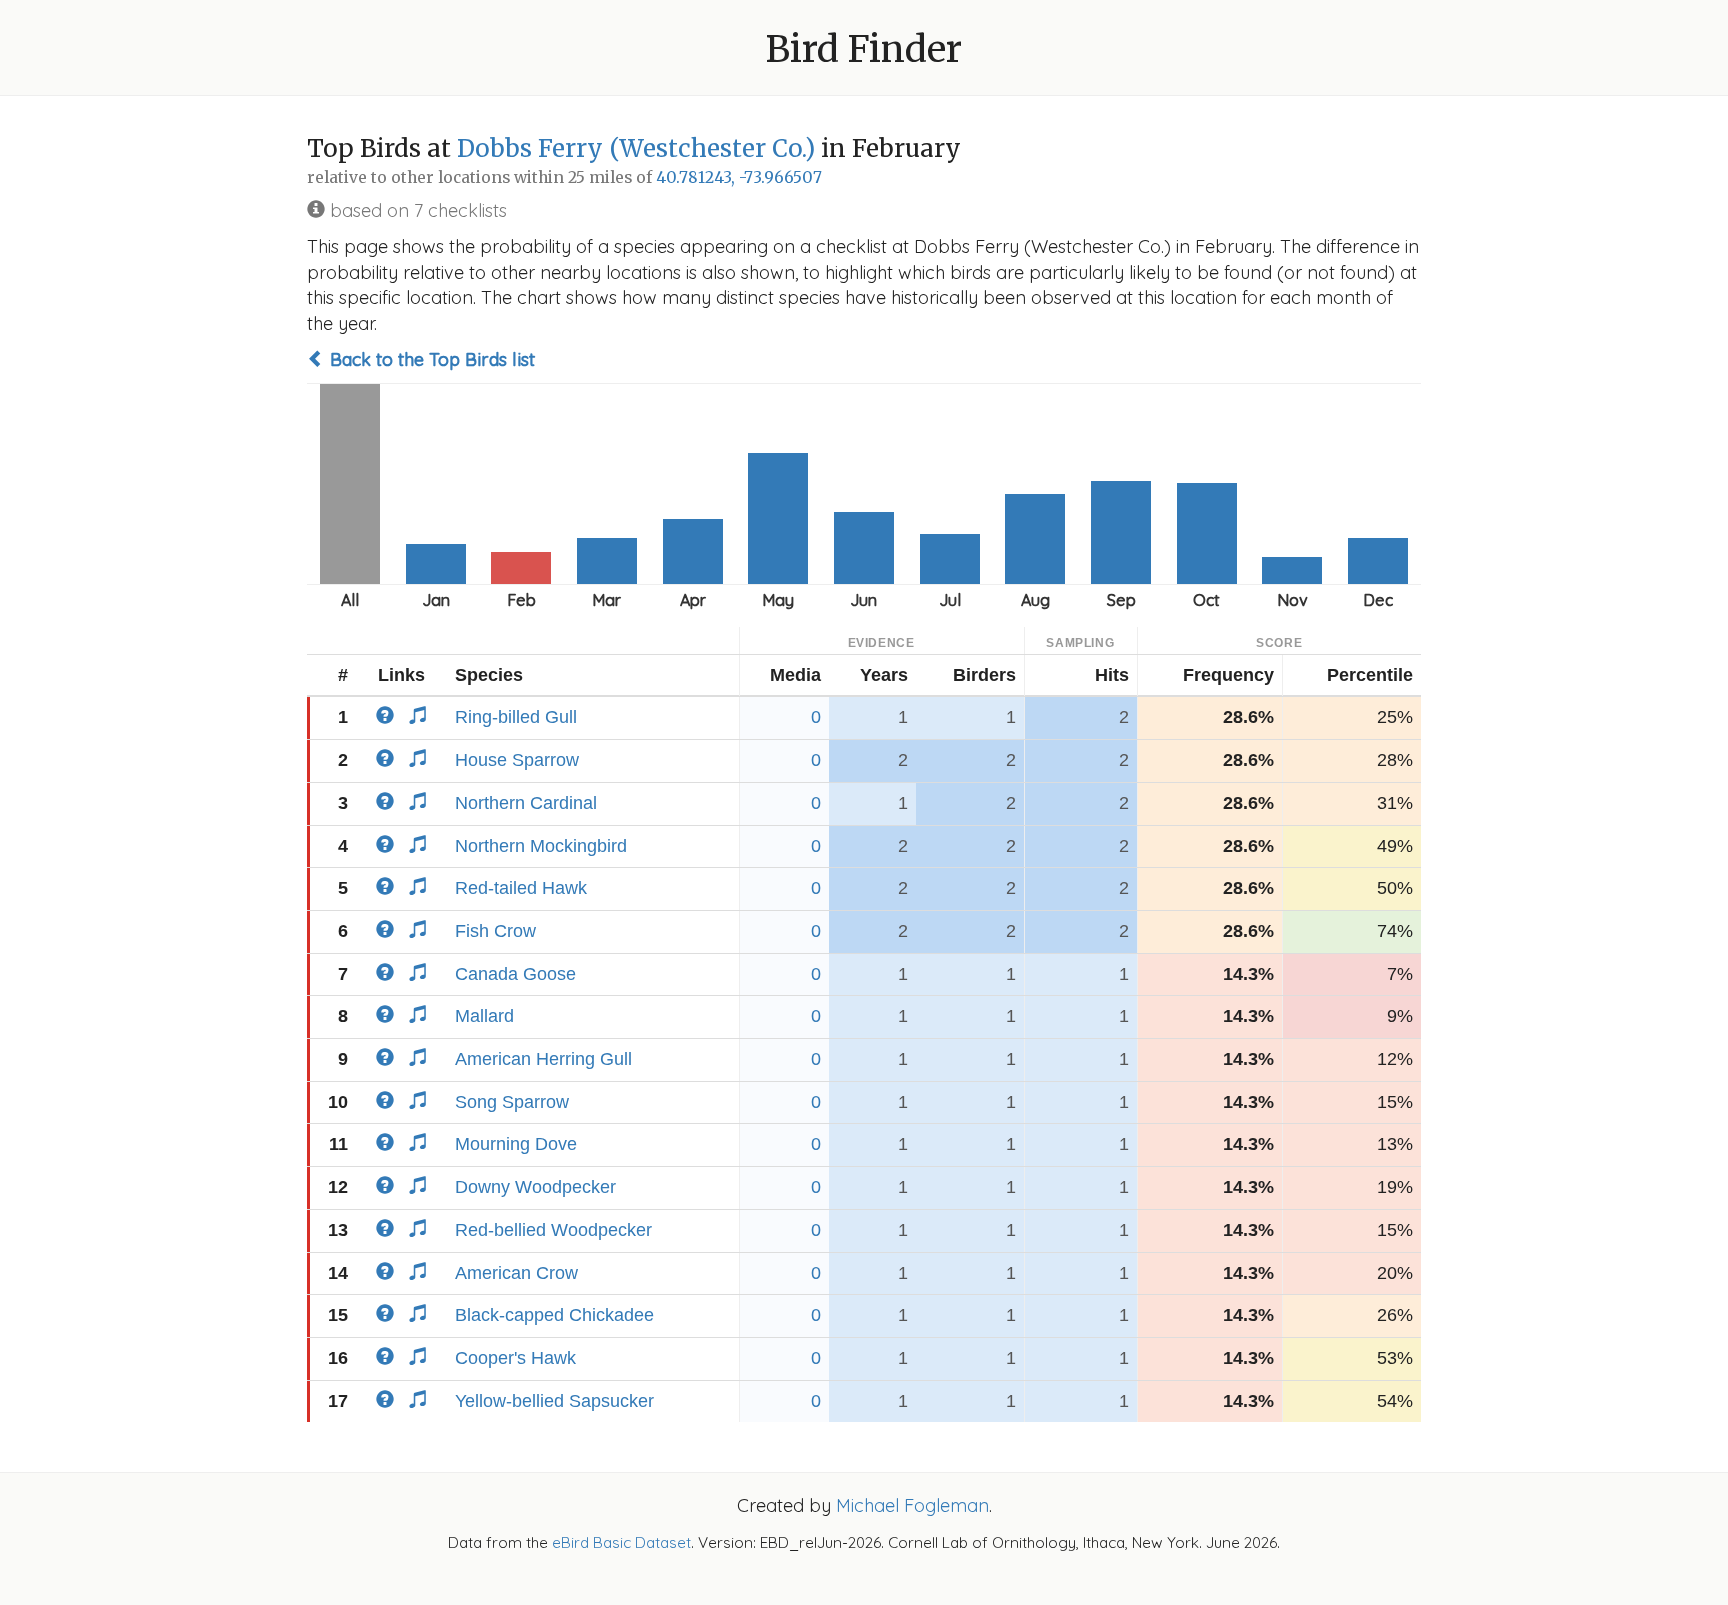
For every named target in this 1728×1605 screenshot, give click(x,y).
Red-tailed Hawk (521, 888)
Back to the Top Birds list (430, 359)
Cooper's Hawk (515, 1358)
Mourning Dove (516, 1144)
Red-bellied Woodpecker (553, 1230)
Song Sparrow (512, 1102)
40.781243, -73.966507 (739, 177)
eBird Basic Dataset (621, 1542)
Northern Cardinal (526, 803)
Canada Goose (515, 974)
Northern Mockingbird (541, 846)
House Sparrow (517, 760)
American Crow (516, 1273)
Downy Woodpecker (535, 1187)
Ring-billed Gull (516, 717)
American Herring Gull (543, 1059)
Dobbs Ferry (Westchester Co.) (636, 148)
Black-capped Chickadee (554, 1315)
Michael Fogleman (912, 1505)
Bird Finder (864, 49)
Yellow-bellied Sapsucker (554, 1401)
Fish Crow (495, 931)
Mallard (484, 1016)
